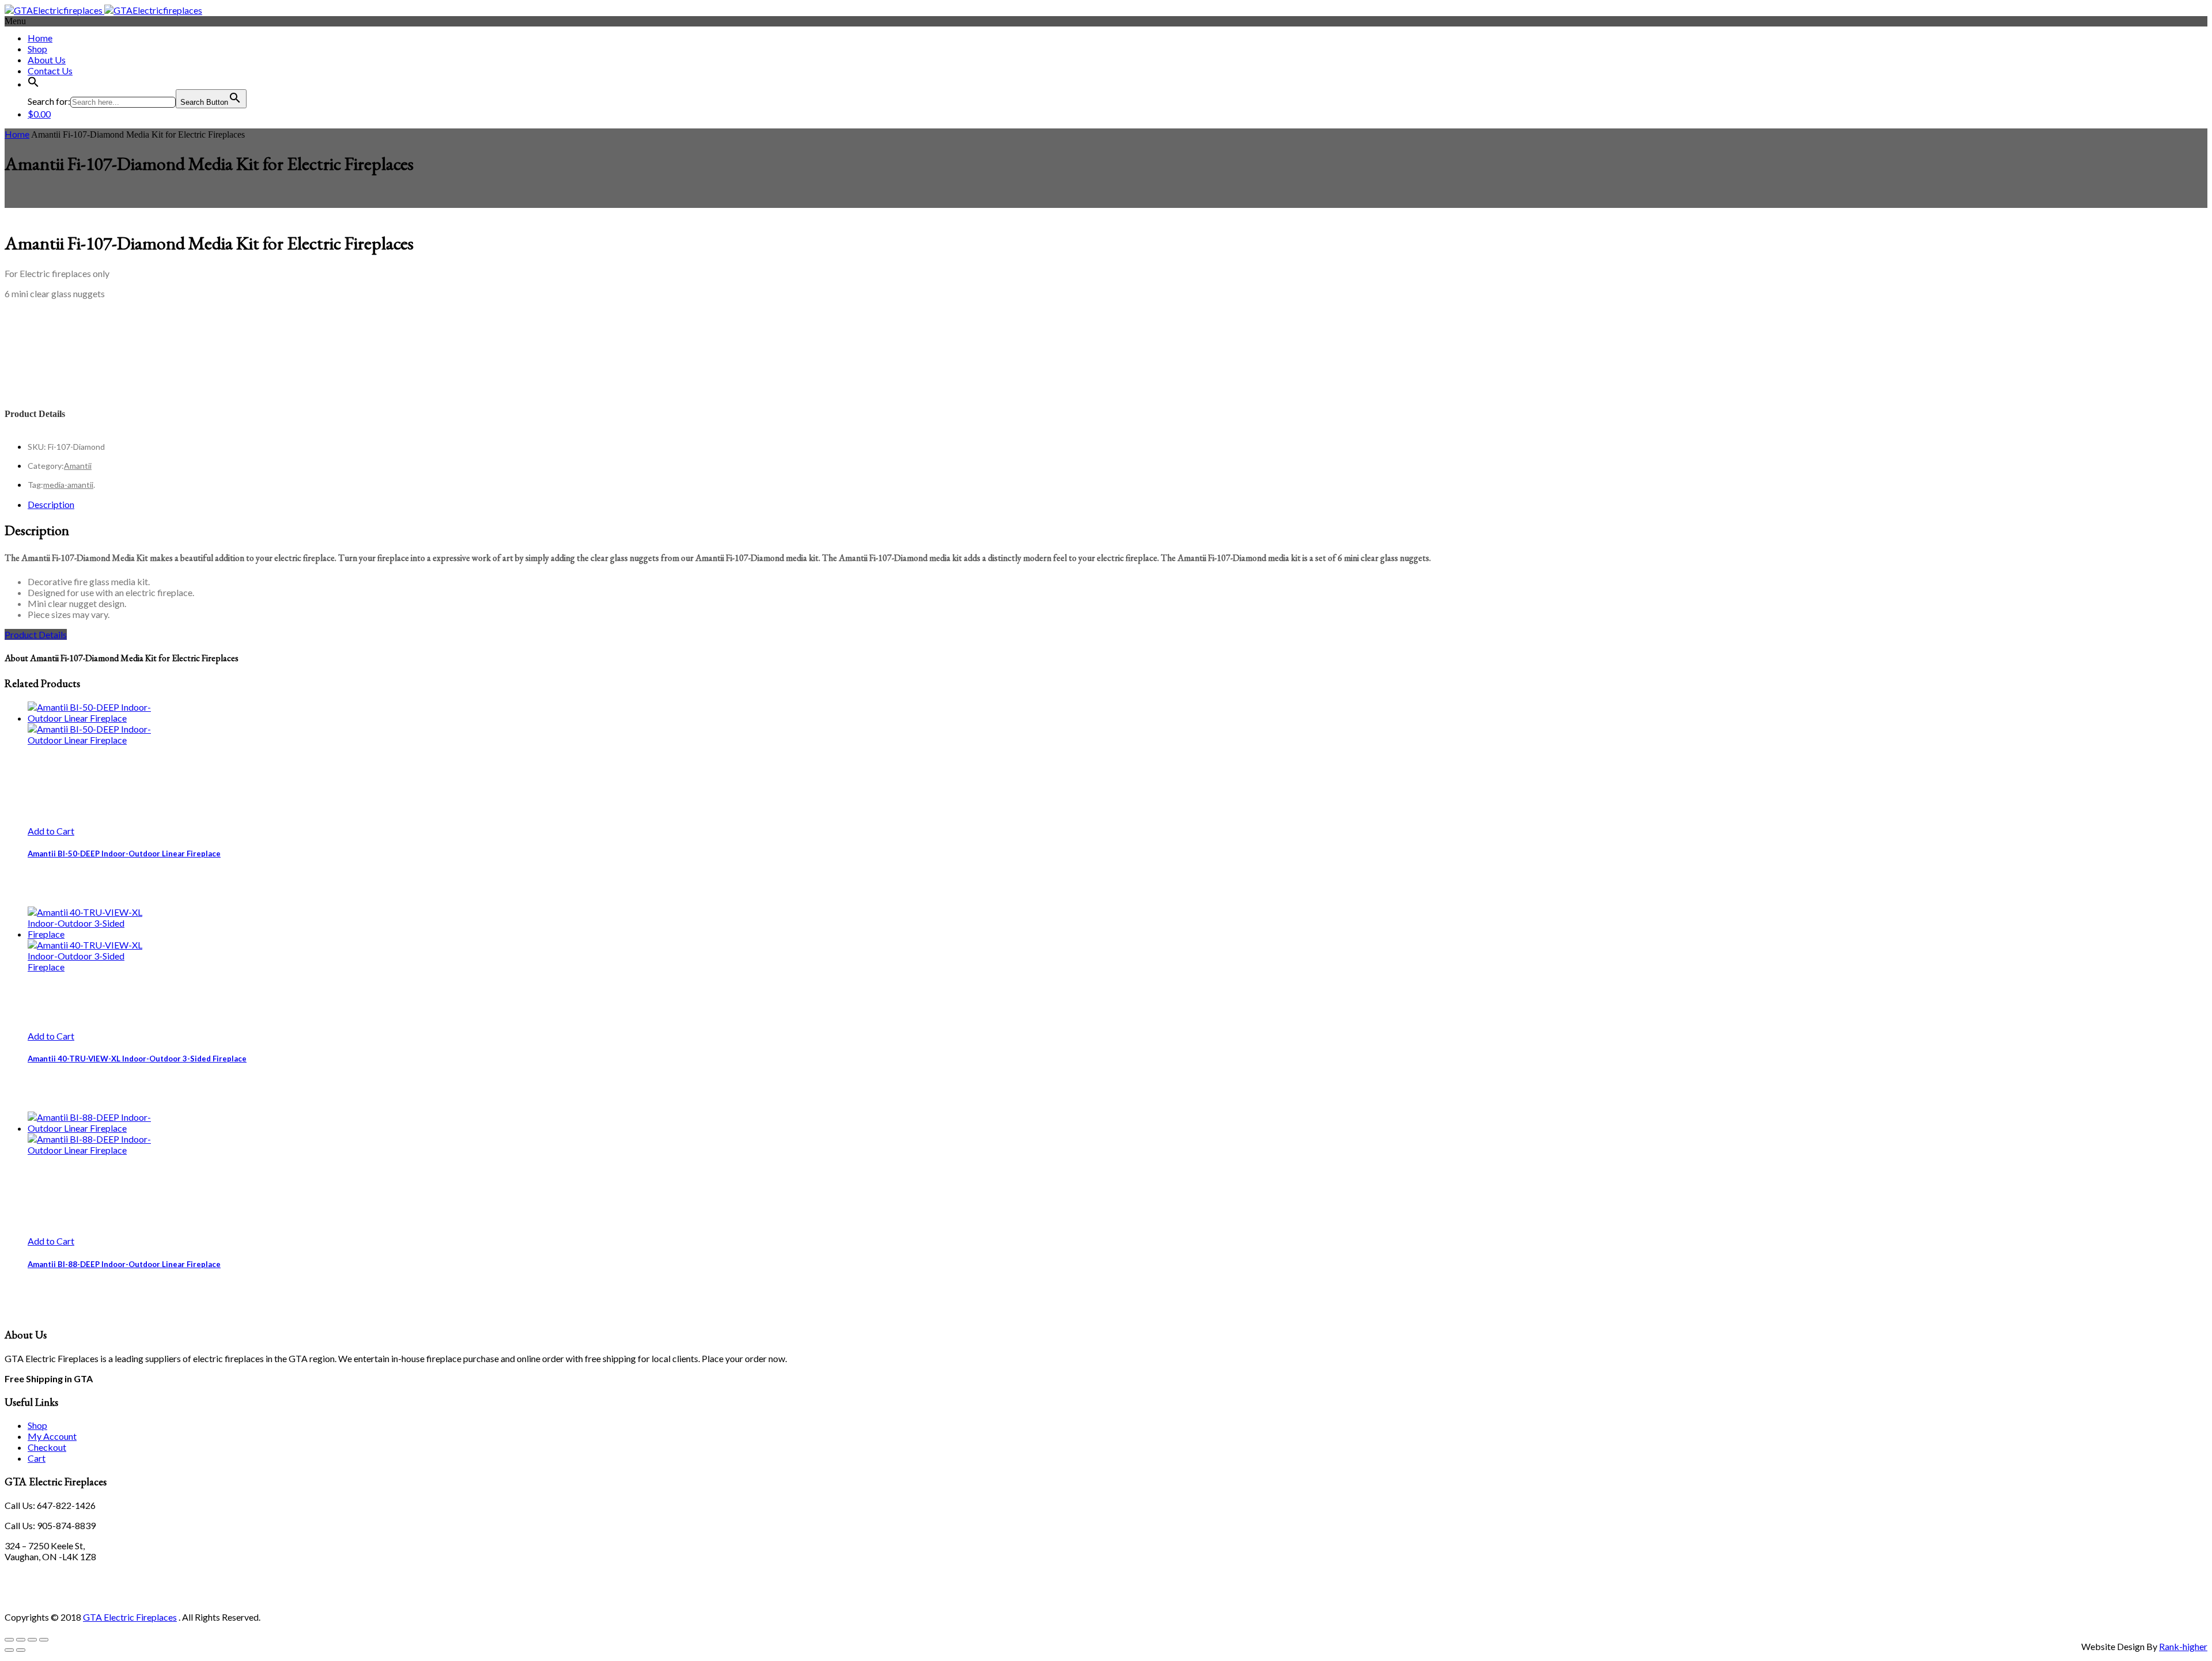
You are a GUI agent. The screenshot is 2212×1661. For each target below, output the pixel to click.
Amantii (78, 466)
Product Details (36, 634)
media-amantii (68, 485)
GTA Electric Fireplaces (130, 1617)
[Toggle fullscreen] (21, 1640)
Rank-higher (2183, 1646)
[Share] (32, 1640)
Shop (37, 49)
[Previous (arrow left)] (9, 1650)
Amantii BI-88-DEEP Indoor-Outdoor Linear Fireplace (124, 1264)
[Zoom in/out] (9, 1640)
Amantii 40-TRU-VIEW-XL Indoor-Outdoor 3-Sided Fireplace (137, 1059)
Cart (37, 1458)
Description (51, 504)
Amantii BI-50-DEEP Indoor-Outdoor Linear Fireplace (124, 854)
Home (40, 38)
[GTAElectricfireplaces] (103, 10)
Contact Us (50, 71)
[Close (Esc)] (44, 1640)
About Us (47, 60)
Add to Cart (51, 831)
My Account (52, 1436)
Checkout (47, 1447)
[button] (33, 84)
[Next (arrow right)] (21, 1650)
